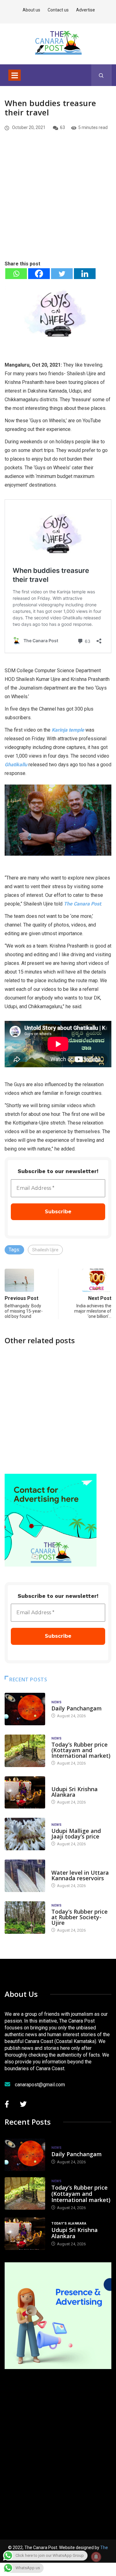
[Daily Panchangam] (25, 1709)
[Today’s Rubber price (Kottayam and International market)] (25, 1751)
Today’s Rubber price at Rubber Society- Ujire (79, 1917)
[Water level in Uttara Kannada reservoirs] (25, 1876)
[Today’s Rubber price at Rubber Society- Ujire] (25, 1918)
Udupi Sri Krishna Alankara (75, 1792)
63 (62, 127)
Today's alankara (69, 1783)
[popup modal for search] (101, 75)
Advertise (86, 10)
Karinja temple (68, 730)
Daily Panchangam (77, 1708)
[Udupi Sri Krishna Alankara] (25, 1793)
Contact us (58, 10)
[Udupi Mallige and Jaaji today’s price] (25, 1834)
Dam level (61, 1866)
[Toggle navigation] (15, 75)
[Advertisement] (58, 206)
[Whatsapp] (16, 274)
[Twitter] (62, 274)
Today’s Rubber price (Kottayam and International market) (81, 1750)
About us (31, 10)
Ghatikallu (16, 765)
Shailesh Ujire (45, 1250)
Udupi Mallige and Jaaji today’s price (76, 1834)
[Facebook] (39, 274)
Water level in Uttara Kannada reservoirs (80, 1875)
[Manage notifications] (96, 2557)
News (57, 1702)
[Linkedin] (85, 274)
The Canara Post (82, 904)
